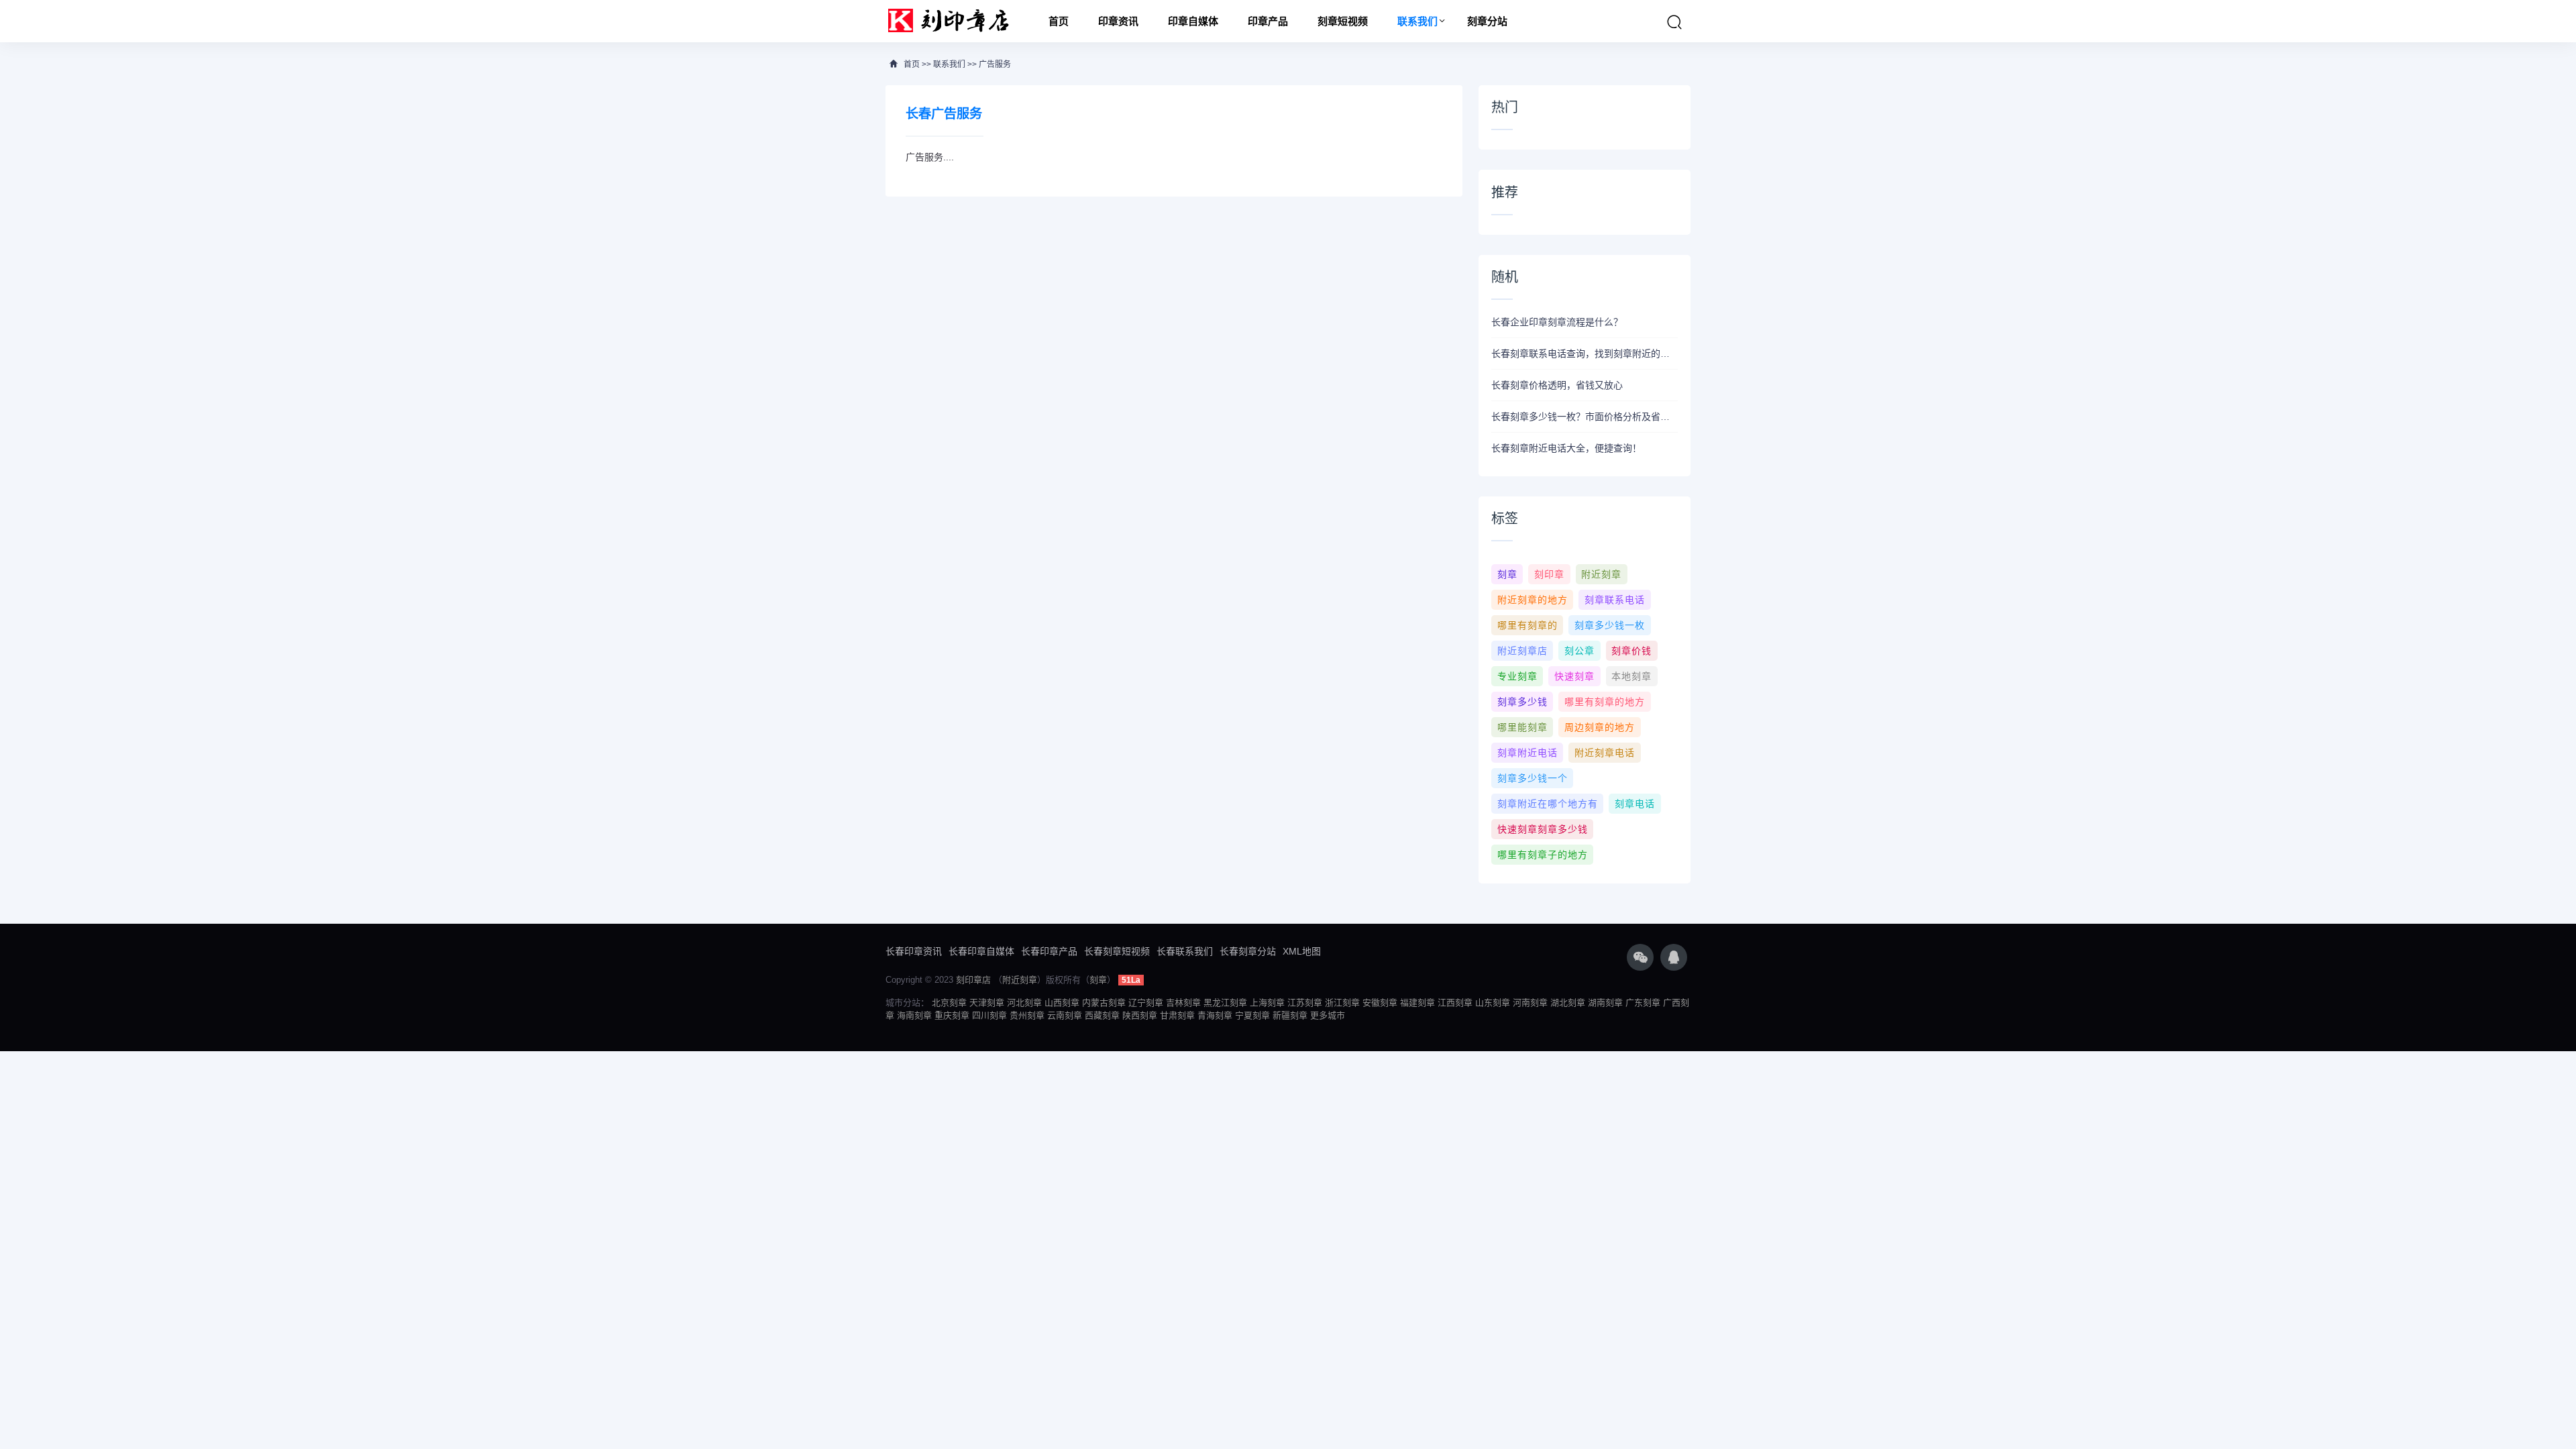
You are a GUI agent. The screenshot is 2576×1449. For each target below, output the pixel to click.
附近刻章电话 (1605, 753)
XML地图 (1302, 951)
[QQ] (1674, 957)
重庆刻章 (952, 1015)
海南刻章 (914, 1015)
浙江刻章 (1342, 1003)
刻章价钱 (1631, 651)
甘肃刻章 (1177, 1015)
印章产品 (1268, 21)
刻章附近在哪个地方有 (1548, 804)
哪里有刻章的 (1527, 625)
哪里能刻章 (1522, 727)
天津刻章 (987, 1003)
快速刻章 (1574, 676)
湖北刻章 (1568, 1003)
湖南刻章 (1605, 1003)
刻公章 (1579, 651)
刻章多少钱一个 (1533, 778)
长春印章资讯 (914, 951)
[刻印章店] (955, 21)
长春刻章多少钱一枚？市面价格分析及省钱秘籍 (1585, 417)
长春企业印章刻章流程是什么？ (1557, 322)
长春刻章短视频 (1117, 951)
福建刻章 (1417, 1003)
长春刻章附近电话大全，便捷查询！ (1566, 448)
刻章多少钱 (1522, 702)
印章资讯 (1118, 21)
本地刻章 (1631, 676)
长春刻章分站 (1248, 951)
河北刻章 (1024, 1003)
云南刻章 (1065, 1015)
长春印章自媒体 (981, 951)
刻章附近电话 (1527, 753)
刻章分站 (1487, 21)
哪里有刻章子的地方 (1543, 855)
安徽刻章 (1380, 1003)
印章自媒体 (1193, 21)
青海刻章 (1215, 1015)
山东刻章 (1493, 1003)
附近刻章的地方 (1533, 600)
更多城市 (1328, 1015)
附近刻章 (1601, 574)
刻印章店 (973, 980)
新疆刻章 (1290, 1015)
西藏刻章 (1102, 1015)
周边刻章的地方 (1600, 727)
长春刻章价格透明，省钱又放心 (1557, 385)
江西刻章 (1455, 1003)
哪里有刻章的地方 (1605, 702)
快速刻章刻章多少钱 (1543, 829)
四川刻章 (989, 1015)
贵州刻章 (1027, 1015)
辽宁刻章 (1146, 1003)
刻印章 (1549, 574)
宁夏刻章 (1252, 1015)
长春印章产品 (1049, 951)
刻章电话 (1635, 804)
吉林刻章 (1183, 1003)
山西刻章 (1062, 1003)
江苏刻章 (1305, 1003)
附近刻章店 (1522, 651)
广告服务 (995, 64)
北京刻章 (949, 1003)
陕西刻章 (1140, 1015)
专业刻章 (1517, 676)
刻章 (1507, 574)
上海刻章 (1267, 1003)
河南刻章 (1530, 1003)
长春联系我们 (1185, 951)
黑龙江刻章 (1225, 1003)
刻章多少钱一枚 (1610, 625)
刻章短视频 (1343, 21)
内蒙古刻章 (1104, 1003)
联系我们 (1417, 21)
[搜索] (1674, 22)
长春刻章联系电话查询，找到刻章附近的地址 (1585, 354)
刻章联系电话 (1615, 600)
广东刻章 (1643, 1003)
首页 (1059, 21)
